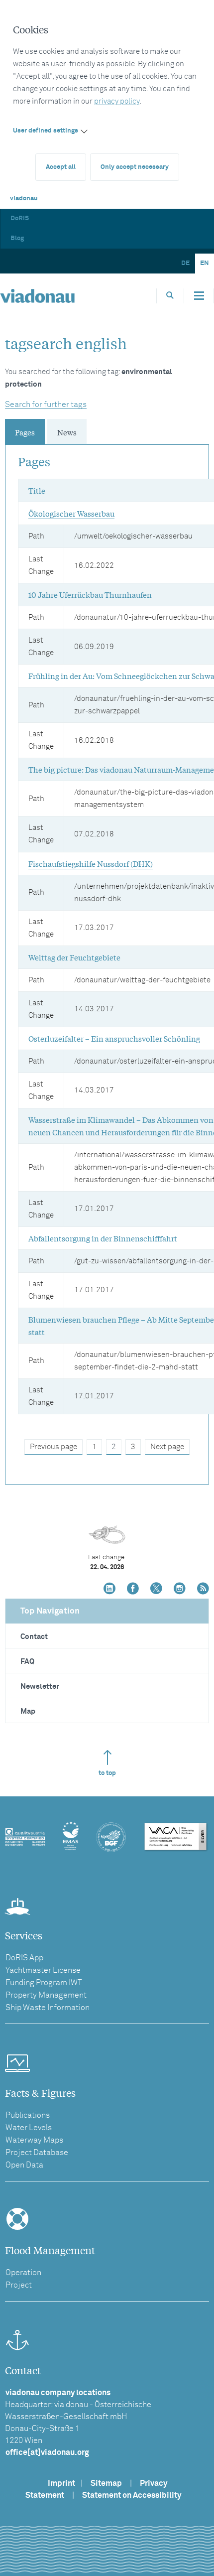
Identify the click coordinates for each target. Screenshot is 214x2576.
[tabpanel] (107, 952)
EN (205, 263)
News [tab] (67, 432)
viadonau (24, 199)
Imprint (61, 2483)
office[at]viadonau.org (47, 2452)
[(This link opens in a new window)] (109, 1589)
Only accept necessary (135, 167)
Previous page (53, 1447)
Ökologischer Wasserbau (71, 513)
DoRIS (20, 218)
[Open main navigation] (199, 296)
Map (28, 1711)
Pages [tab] (25, 432)
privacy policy (117, 101)
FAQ (27, 1662)
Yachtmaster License (43, 1970)
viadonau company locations (58, 2393)
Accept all (61, 167)
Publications (28, 2115)
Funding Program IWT (44, 1983)
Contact (34, 1637)
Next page (167, 1447)
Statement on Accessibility (132, 2495)
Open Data (24, 2165)
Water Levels (29, 2128)
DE (185, 263)
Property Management (46, 1995)
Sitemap (106, 2483)
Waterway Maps (34, 2140)
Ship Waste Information (48, 2008)
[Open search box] (170, 296)
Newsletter (40, 1687)
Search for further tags (46, 405)
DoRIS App (24, 1958)
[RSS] (203, 1589)
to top (107, 1773)
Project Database (37, 2153)
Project (19, 2285)
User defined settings (46, 131)
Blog (17, 238)
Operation (23, 2273)
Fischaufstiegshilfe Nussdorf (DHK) (91, 863)
